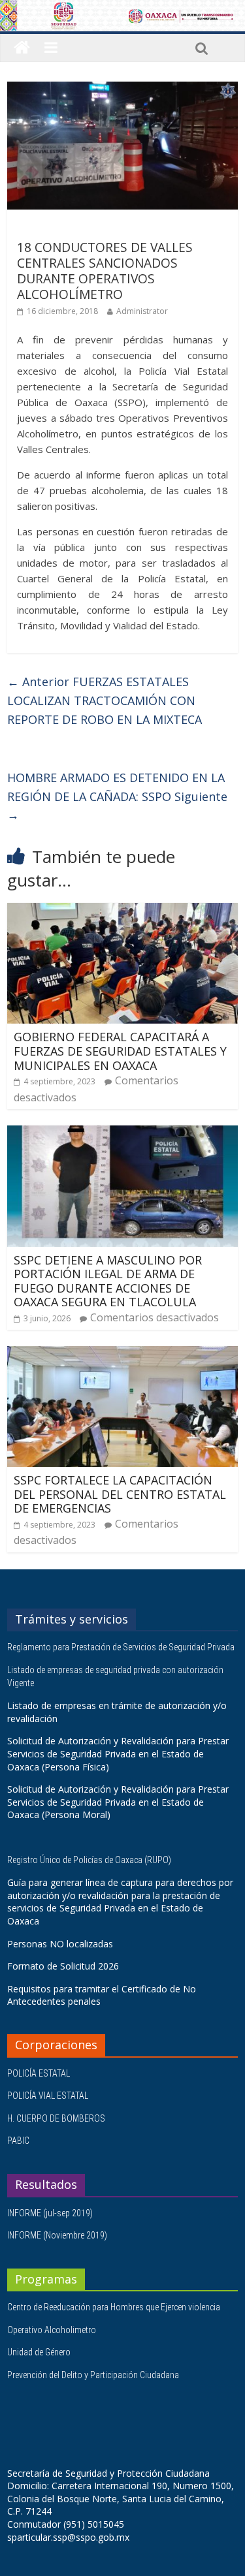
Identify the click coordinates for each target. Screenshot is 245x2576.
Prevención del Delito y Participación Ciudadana (93, 2375)
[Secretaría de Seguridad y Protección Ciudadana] (22, 48)
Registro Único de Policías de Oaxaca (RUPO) (90, 1860)
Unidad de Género (39, 2352)
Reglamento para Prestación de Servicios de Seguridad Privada (122, 1647)
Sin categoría (47, 228)
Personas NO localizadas (60, 1944)
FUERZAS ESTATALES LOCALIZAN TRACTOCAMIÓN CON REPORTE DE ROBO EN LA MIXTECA (105, 700)
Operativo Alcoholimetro (52, 2330)
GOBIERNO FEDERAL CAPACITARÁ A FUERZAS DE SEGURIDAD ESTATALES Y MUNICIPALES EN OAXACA (120, 1051)
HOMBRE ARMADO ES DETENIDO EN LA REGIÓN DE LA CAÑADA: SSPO (117, 796)
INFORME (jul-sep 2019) (50, 2213)
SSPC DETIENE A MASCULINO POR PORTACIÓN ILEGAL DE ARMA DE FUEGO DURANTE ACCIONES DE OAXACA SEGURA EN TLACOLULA (108, 1281)
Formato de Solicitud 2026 (63, 1966)
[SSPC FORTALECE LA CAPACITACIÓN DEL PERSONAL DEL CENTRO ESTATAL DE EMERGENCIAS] (122, 1354)
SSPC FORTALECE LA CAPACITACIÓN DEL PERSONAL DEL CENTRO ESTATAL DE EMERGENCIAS (120, 1494)
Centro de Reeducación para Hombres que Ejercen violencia (114, 2307)
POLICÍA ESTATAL (39, 2073)
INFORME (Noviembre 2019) (57, 2235)
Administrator (142, 311)
